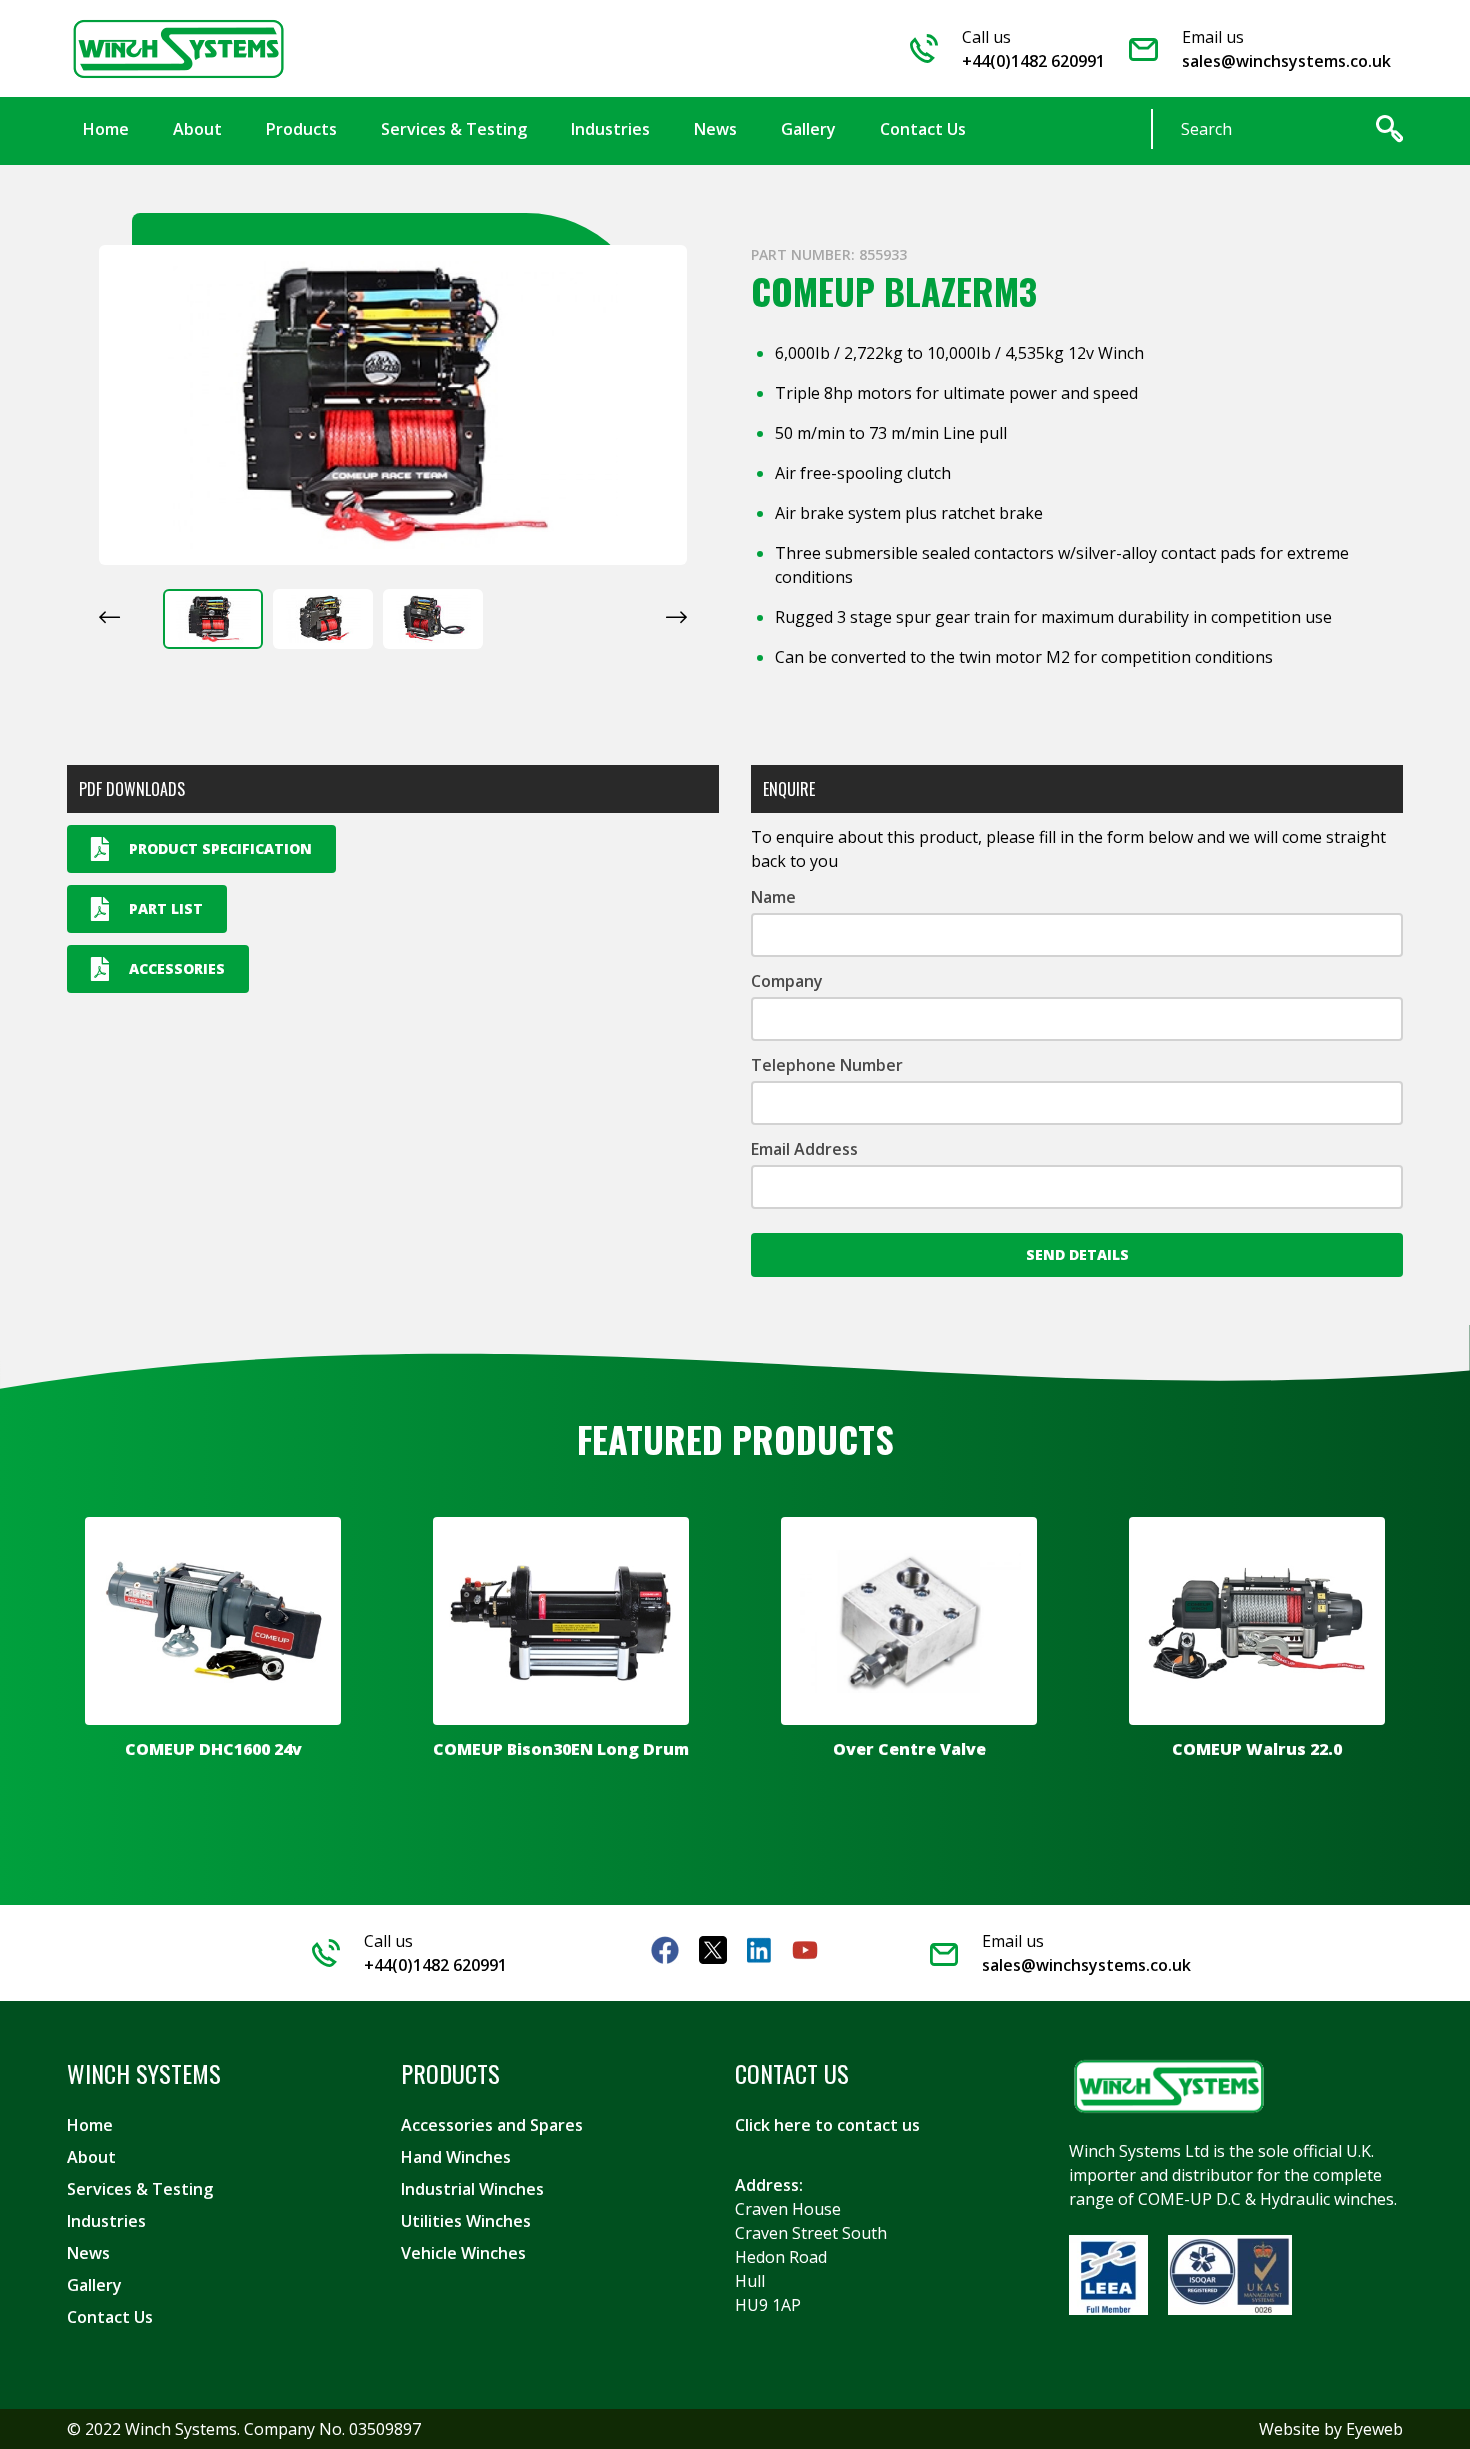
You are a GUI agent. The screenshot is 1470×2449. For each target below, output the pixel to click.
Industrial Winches (472, 2189)
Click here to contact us (827, 2125)
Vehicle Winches (463, 2253)
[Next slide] (676, 617)
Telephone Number (827, 1065)
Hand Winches (456, 2157)
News (88, 2253)
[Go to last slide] (109, 617)
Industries (106, 2221)
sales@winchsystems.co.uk (1286, 61)
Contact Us (110, 2317)
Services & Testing (140, 2189)
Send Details (1077, 1254)
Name (773, 897)
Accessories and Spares (492, 2125)
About (91, 2157)
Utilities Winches (466, 2221)
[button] (213, 619)
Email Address (804, 1149)
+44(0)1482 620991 (1033, 61)
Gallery (94, 2285)
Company (787, 981)
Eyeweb (1374, 2429)
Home (90, 2125)
